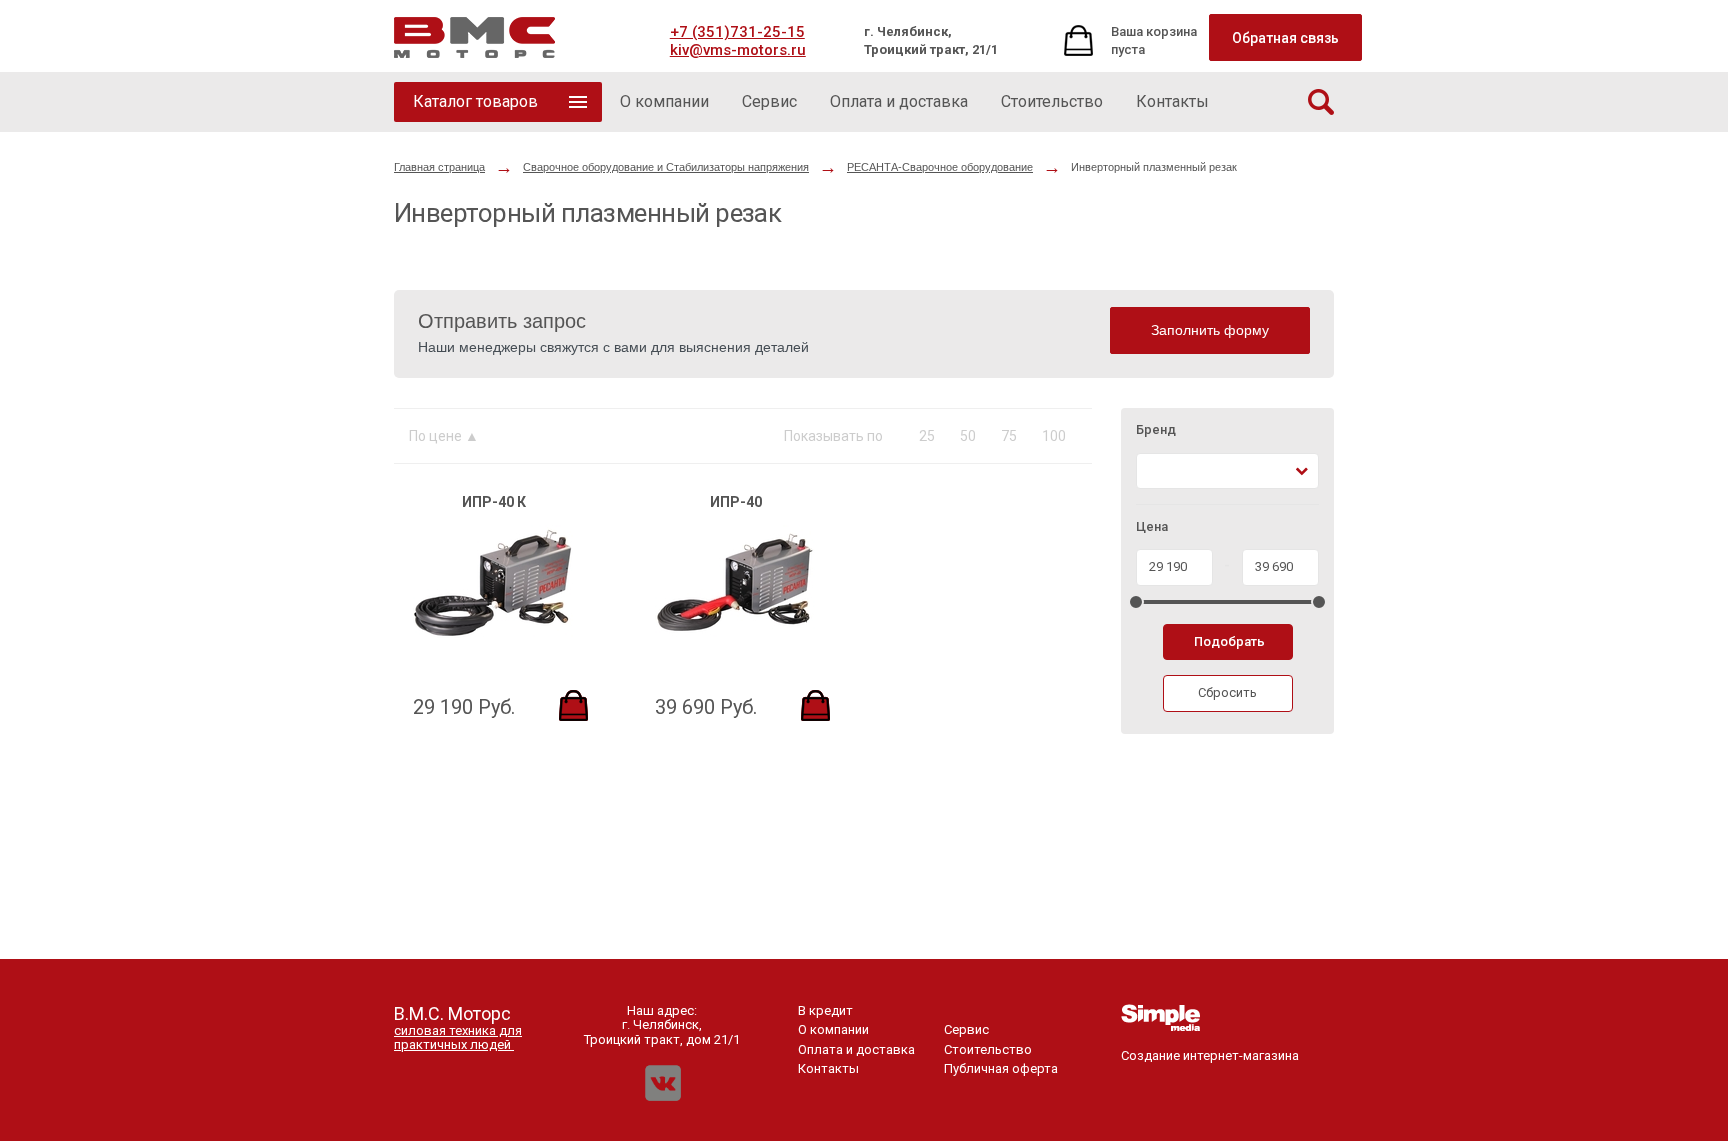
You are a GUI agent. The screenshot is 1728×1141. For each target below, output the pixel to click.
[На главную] (474, 37)
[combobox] (1227, 471)
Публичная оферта (1001, 1068)
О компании (833, 1029)
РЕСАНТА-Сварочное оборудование (940, 167)
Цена (1152, 527)
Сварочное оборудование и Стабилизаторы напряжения (666, 167)
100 (1054, 436)
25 (927, 436)
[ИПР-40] (735, 640)
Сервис (966, 1029)
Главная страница (439, 167)
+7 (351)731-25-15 (737, 32)
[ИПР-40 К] (493, 640)
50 (968, 436)
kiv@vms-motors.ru (738, 50)
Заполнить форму (1210, 330)
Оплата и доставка (856, 1049)
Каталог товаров (475, 101)
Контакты (828, 1068)
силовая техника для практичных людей (458, 1037)
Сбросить (1227, 692)
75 (1009, 436)
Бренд (1156, 430)
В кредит (825, 1010)
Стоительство (988, 1049)
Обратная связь (1285, 38)
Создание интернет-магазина (1210, 1055)
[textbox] (1154, 471)
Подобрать (1229, 641)
